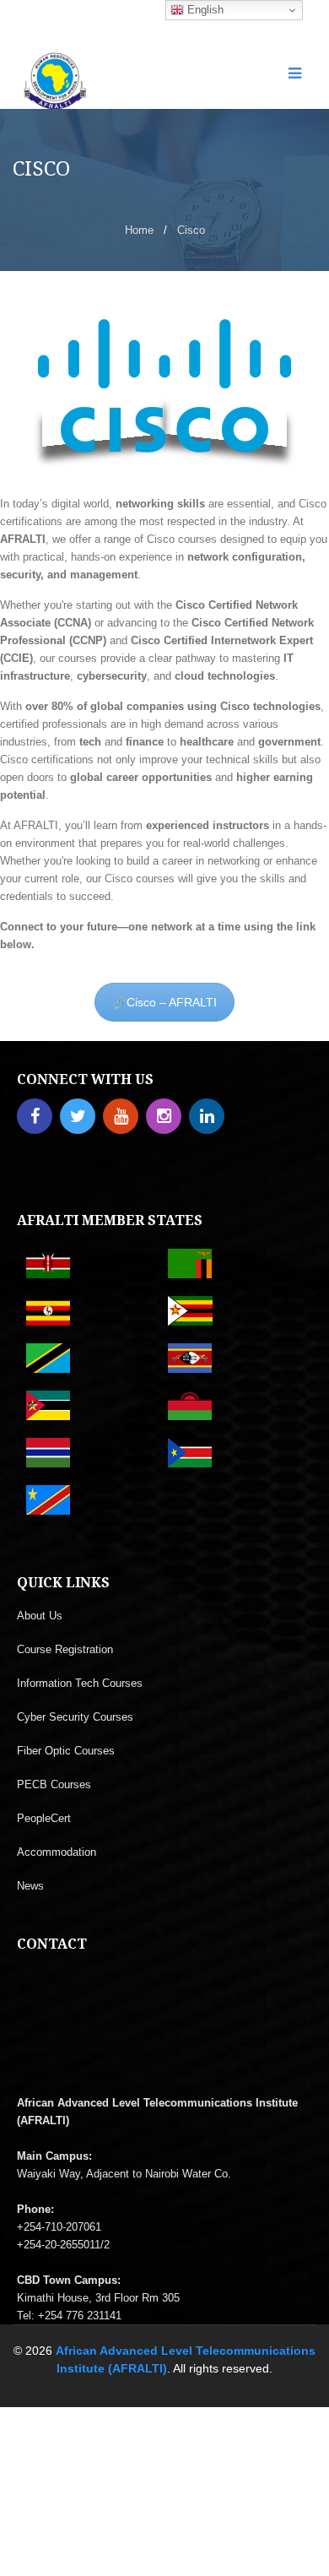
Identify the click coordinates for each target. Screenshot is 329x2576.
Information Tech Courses (80, 1683)
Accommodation (57, 1852)
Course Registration (65, 1649)
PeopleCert (44, 1818)
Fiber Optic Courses (66, 1751)
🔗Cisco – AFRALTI (164, 1002)
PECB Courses (54, 1784)
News (30, 1886)
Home (139, 230)
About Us (40, 1616)
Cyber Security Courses (75, 1717)
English (204, 10)
